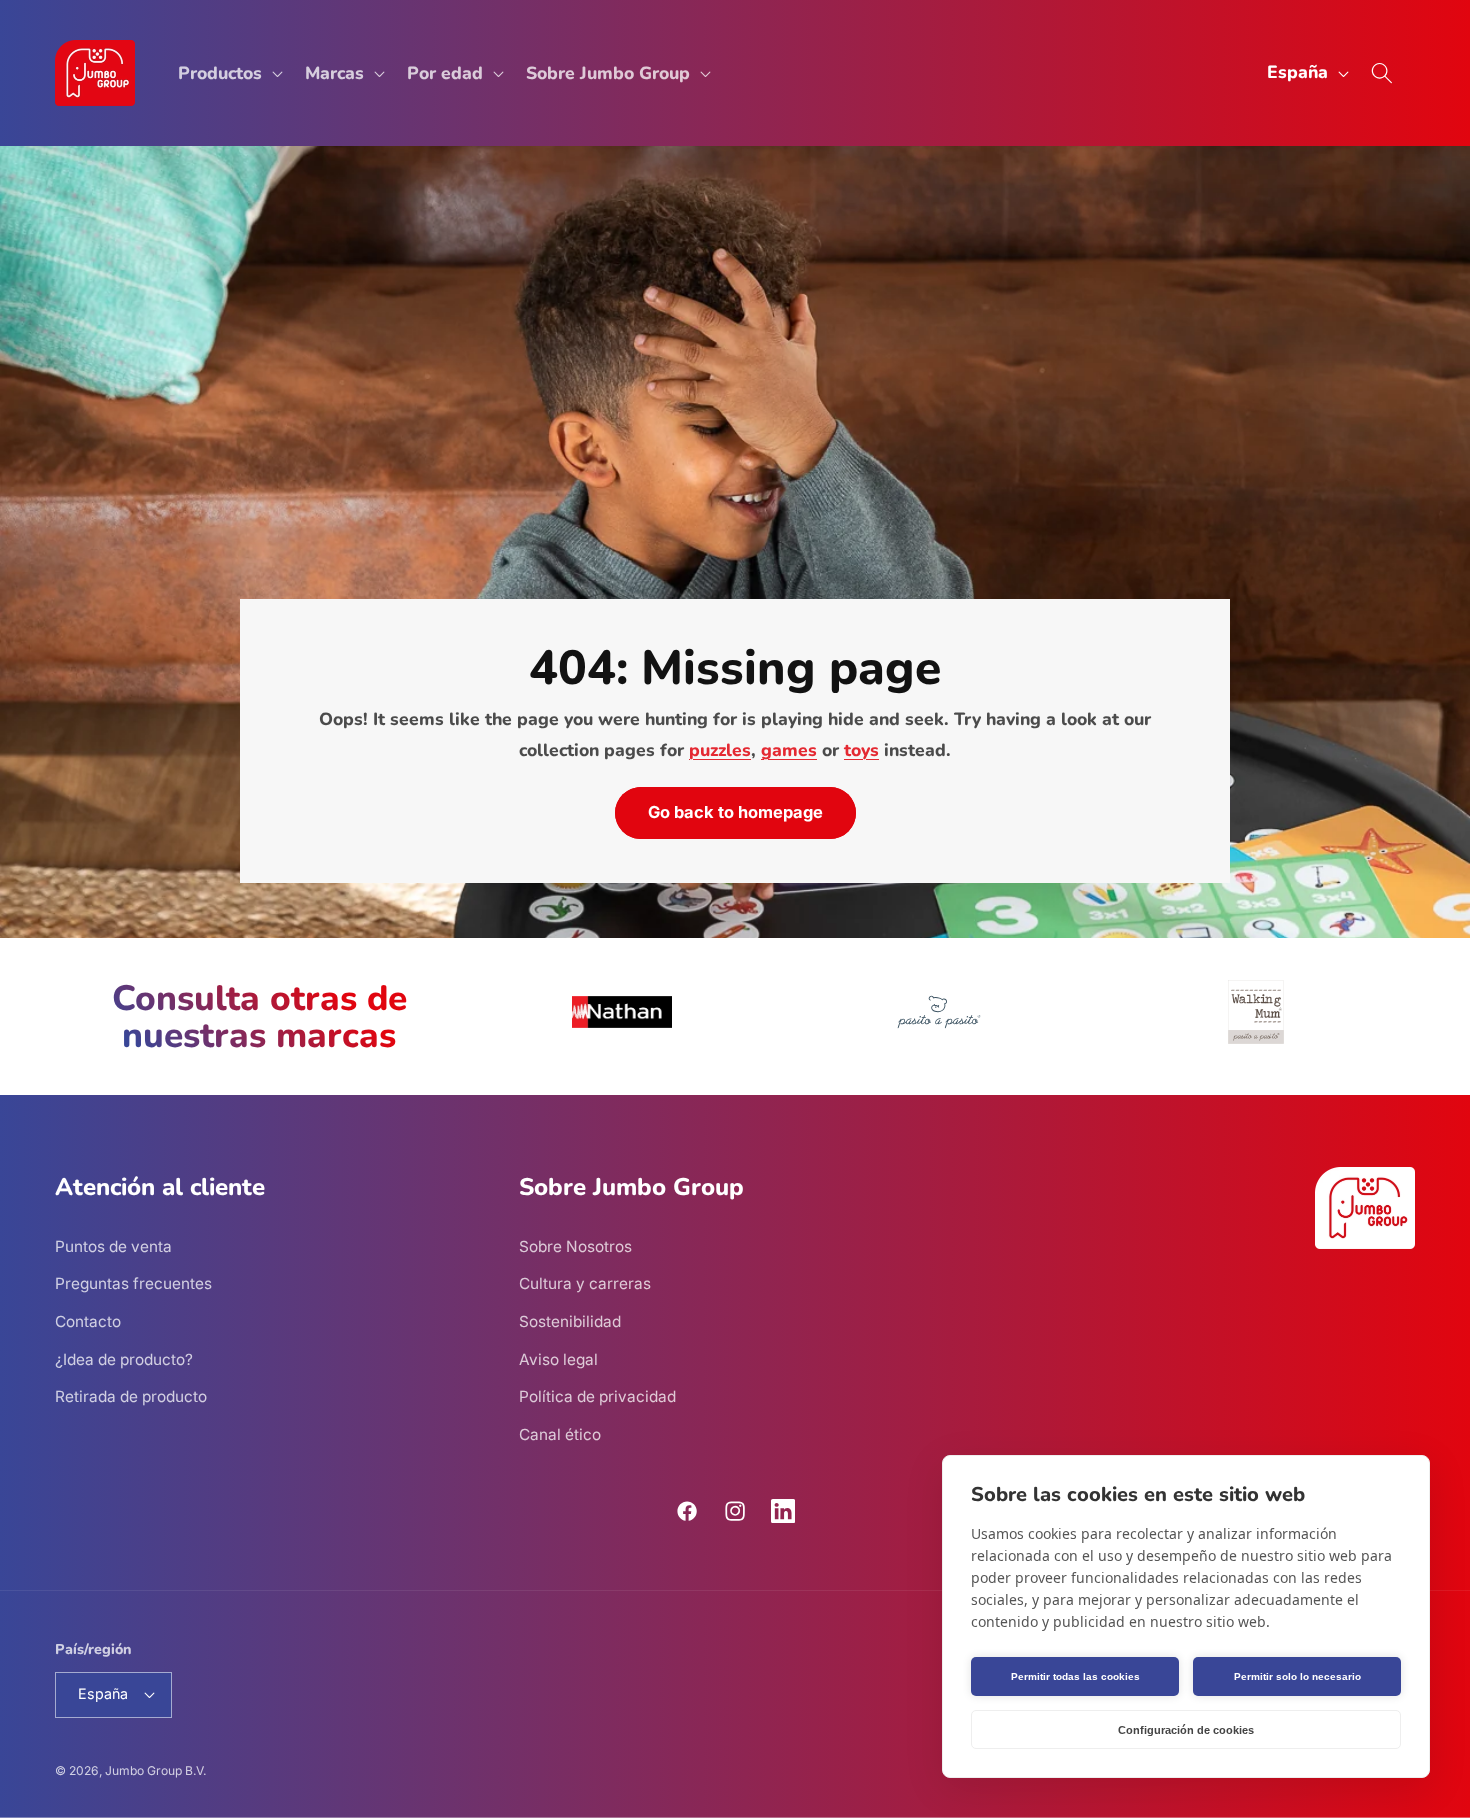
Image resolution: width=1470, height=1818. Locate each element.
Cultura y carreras (585, 1283)
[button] (228, 73)
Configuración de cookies (1186, 1730)
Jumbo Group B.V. (155, 1770)
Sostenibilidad (570, 1321)
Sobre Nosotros (575, 1246)
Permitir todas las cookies (1075, 1676)
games (789, 750)
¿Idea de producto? (124, 1359)
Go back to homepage (735, 813)
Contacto (88, 1321)
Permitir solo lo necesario (1297, 1676)
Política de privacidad (597, 1396)
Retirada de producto (131, 1396)
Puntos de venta (113, 1246)
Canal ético (560, 1434)
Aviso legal (558, 1359)
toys (861, 750)
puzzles (720, 750)
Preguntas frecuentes (133, 1283)
